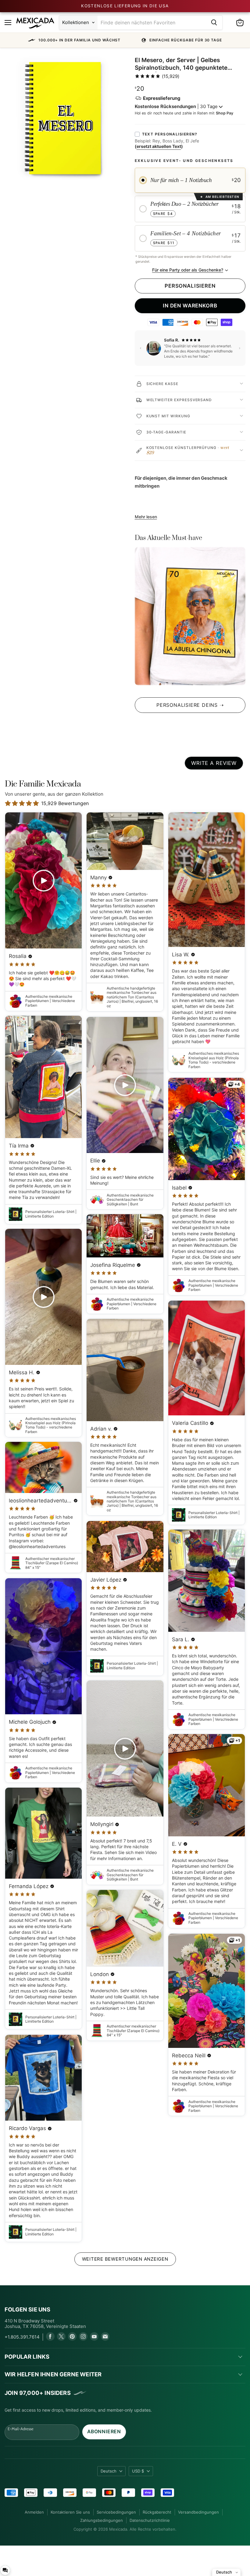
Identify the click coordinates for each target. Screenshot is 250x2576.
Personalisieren (190, 286)
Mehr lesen (146, 517)
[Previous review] (141, 348)
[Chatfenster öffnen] (5, 2570)
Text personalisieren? (170, 134)
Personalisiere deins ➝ (190, 705)
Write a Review (214, 763)
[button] (125, 40)
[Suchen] (214, 23)
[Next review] (240, 348)
